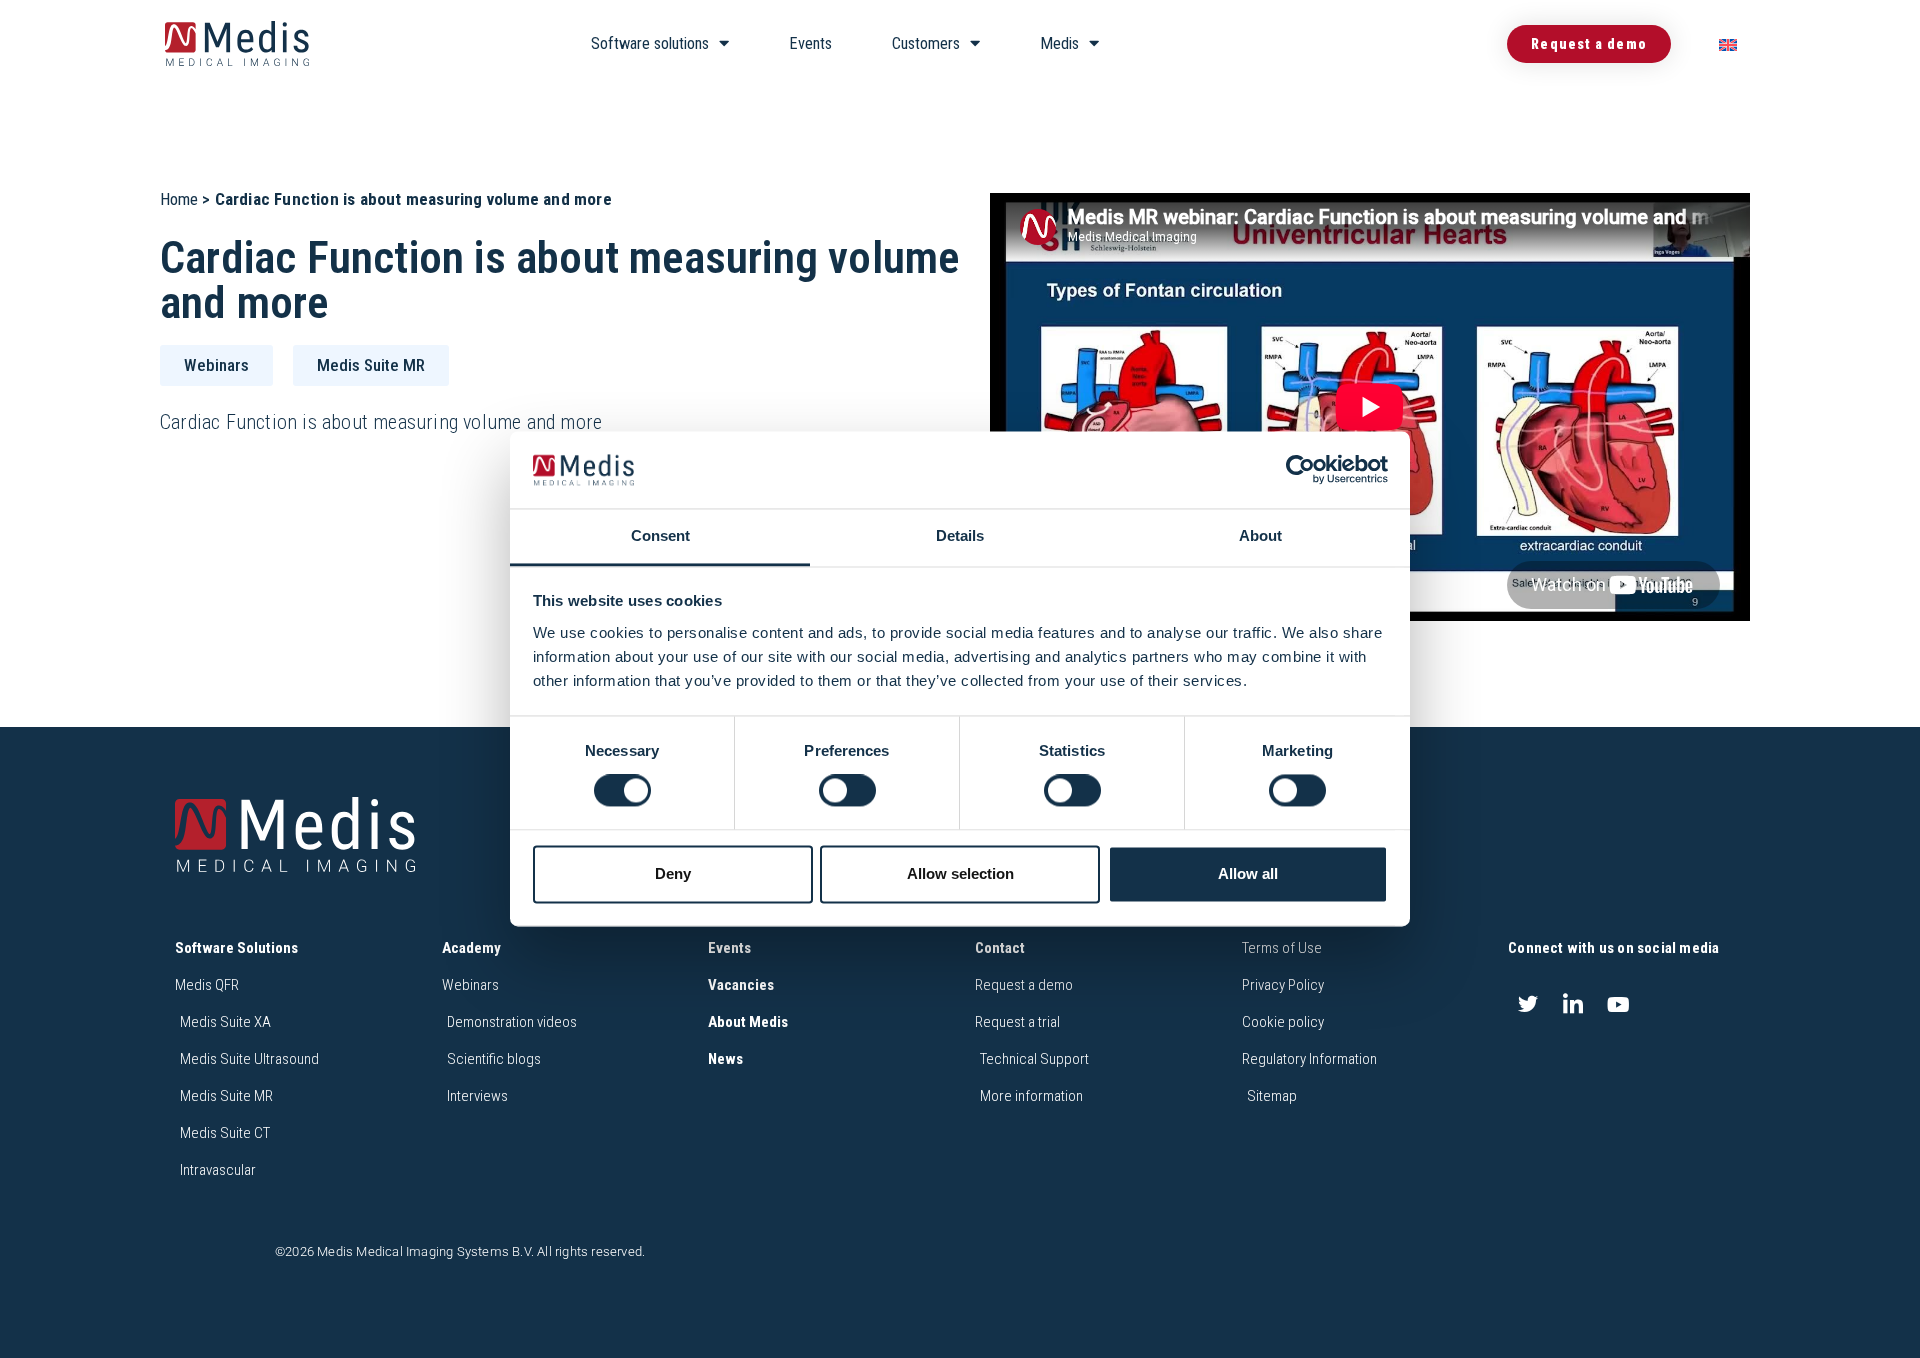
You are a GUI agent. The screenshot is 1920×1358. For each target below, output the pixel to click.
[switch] (847, 791)
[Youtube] (1619, 1004)
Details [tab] (960, 535)
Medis (1059, 43)
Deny (673, 873)
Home (179, 199)
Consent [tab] (660, 535)
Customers (926, 43)
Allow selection (960, 873)
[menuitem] (1728, 44)
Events (810, 43)
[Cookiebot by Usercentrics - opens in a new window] (1300, 470)
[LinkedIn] (1573, 1004)
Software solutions (650, 43)
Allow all (1248, 873)
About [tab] (1260, 535)
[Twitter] (1528, 1004)
